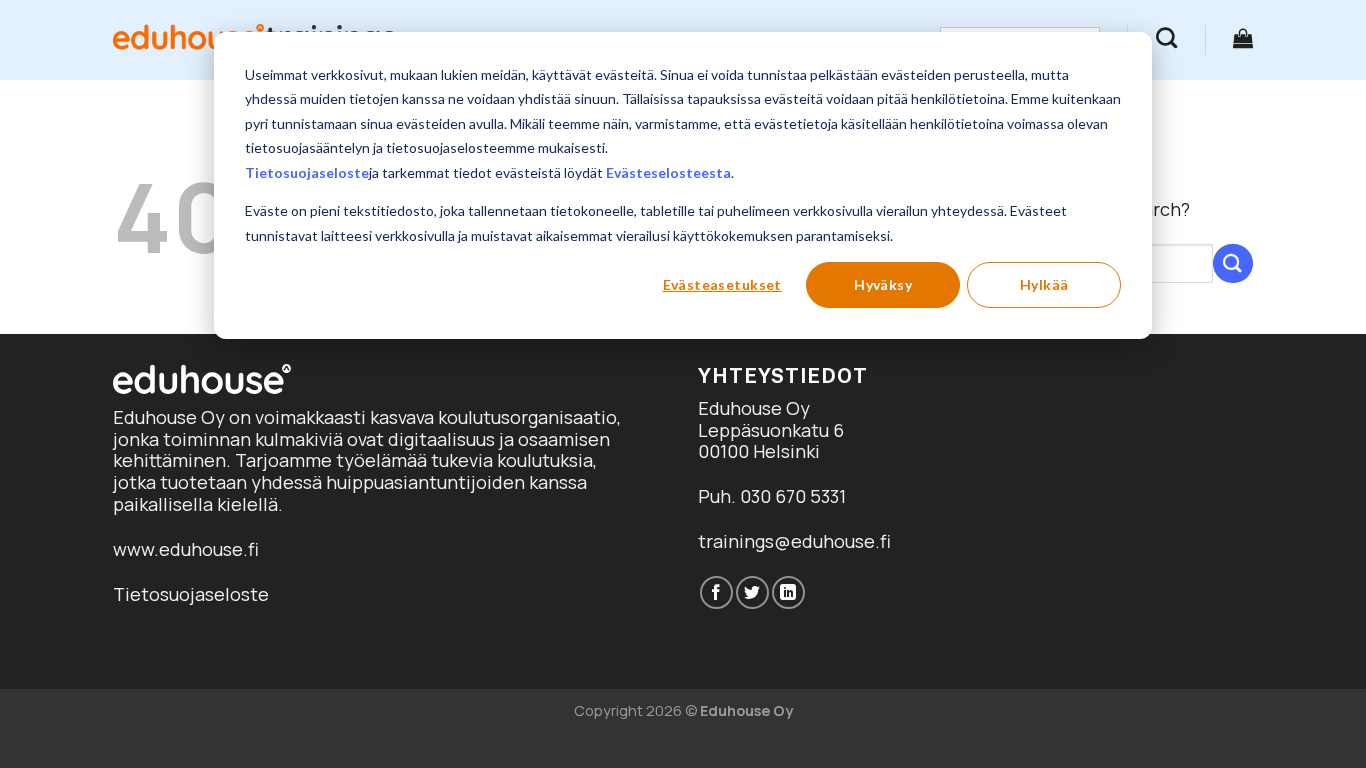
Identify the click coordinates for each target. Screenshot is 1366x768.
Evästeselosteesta (668, 172)
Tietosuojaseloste (307, 172)
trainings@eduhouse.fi (794, 541)
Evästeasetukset (722, 284)
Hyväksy (883, 284)
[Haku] (1166, 37)
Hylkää (1044, 284)
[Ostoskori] (1243, 38)
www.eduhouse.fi (186, 549)
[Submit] (1233, 263)
